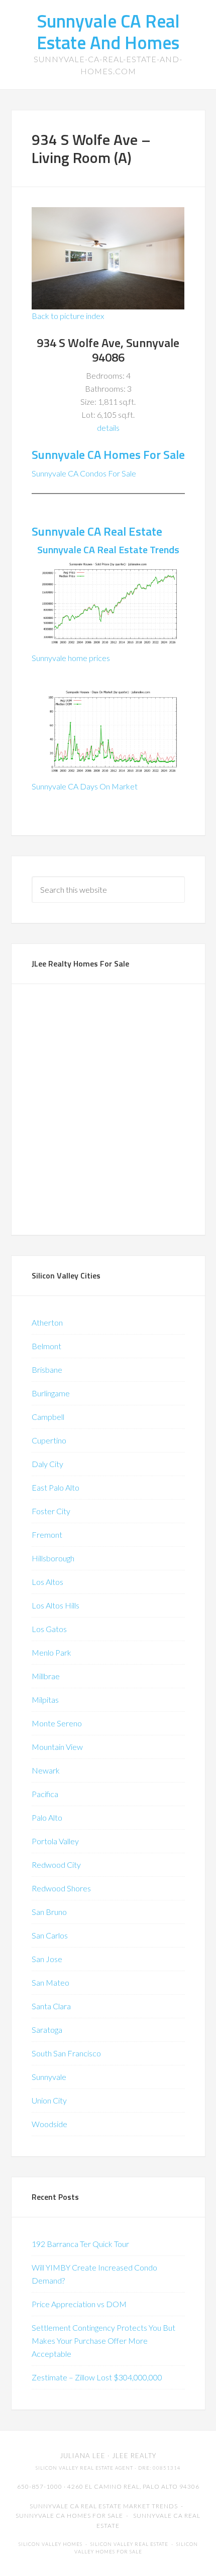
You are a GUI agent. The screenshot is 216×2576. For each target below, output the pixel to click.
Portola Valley (55, 1841)
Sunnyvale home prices (71, 658)
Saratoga (47, 2030)
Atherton (47, 1322)
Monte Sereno (57, 1723)
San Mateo (50, 1982)
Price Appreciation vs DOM (79, 2304)
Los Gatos (49, 1629)
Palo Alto (47, 1817)
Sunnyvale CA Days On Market (85, 786)
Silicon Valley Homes (50, 2544)
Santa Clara (51, 2006)
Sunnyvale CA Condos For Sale (84, 473)
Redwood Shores (61, 1888)
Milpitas (45, 1700)
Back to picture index (68, 316)
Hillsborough (53, 1558)
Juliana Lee (83, 2456)
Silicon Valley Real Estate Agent (84, 2468)
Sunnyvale (49, 2077)
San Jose (47, 1959)
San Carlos (50, 1935)
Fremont (47, 1535)
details (108, 428)
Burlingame (51, 1393)
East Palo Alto (56, 1487)
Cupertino (49, 1440)
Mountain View (57, 1747)
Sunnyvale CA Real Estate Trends (108, 549)
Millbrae (46, 1676)
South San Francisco (66, 2053)
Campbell (48, 1417)
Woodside (49, 2124)
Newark (46, 1770)
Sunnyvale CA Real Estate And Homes (108, 32)
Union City (49, 2100)
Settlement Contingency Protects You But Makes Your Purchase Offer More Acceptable (103, 2341)
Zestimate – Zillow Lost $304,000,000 (97, 2377)
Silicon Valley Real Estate (129, 2544)
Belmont (46, 1346)
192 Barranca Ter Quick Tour (80, 2244)
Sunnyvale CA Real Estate (97, 531)
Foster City (51, 1511)
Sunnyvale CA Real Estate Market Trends (104, 2506)
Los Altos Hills (56, 1605)
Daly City (47, 1464)
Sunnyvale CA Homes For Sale (108, 454)
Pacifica (45, 1794)
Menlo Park (51, 1652)
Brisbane (47, 1370)
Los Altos (47, 1582)
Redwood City (56, 1865)
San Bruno (49, 1912)
